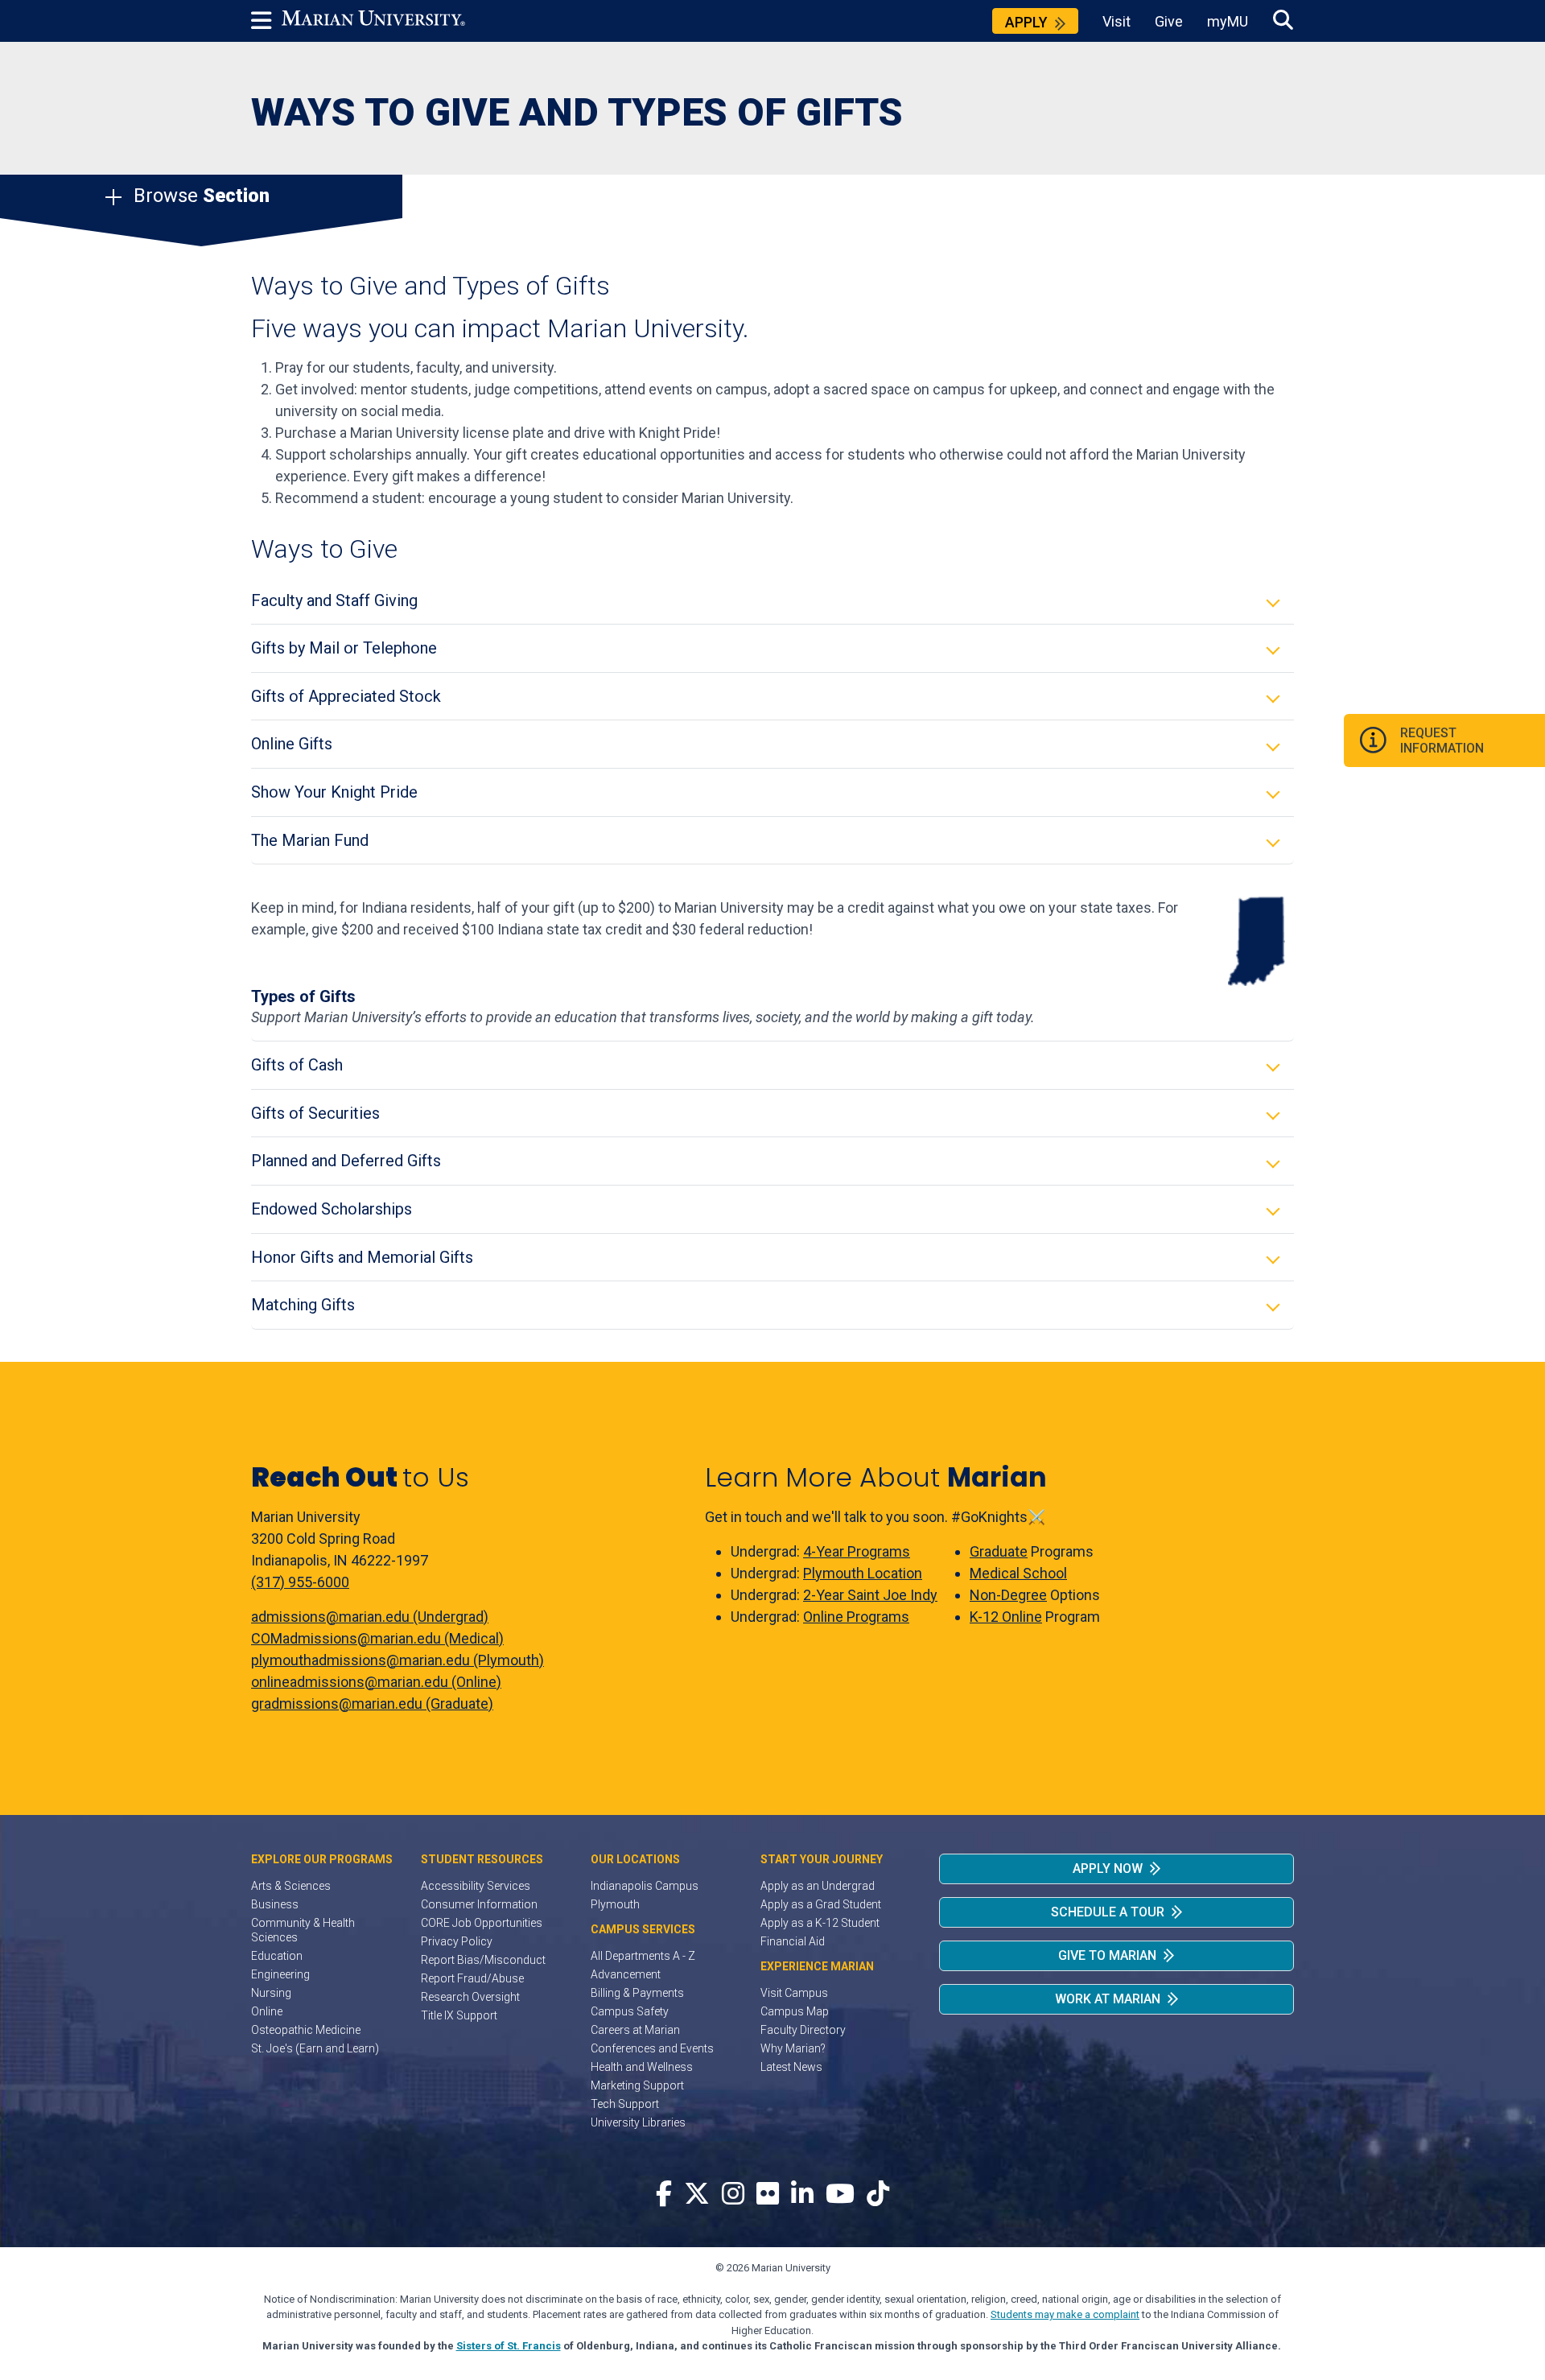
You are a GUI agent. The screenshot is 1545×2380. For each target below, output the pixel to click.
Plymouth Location (863, 1573)
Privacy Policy (457, 1941)
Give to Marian (1107, 1955)
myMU (1228, 21)
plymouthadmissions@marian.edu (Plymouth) (398, 1660)
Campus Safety (630, 2011)
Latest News (791, 2067)
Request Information (1442, 740)
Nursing (271, 1993)
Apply (1026, 22)
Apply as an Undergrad (818, 1886)
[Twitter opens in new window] (697, 2194)
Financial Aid (793, 1941)
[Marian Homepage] (373, 21)
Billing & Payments (637, 1993)
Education (277, 1956)
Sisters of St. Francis (509, 2346)
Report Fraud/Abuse (472, 1978)
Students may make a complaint (1065, 2314)
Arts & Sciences (291, 1886)
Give (1169, 21)
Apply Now (1108, 1869)
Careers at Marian (635, 2030)
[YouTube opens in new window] (840, 2194)
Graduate (999, 1551)
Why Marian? (793, 2048)
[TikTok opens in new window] (878, 2194)
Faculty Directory (803, 2030)
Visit (1117, 21)
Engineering (280, 1974)
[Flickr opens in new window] (768, 2194)
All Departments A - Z (643, 1956)
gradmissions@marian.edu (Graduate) (372, 1704)
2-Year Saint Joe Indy (870, 1595)
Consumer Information (479, 1904)
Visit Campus (794, 1993)
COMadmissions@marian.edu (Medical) (377, 1638)
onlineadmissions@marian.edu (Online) (376, 1682)
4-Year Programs (857, 1551)
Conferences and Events (652, 2048)
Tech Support (625, 2104)
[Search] (1283, 21)
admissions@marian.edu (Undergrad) (370, 1617)
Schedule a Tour (1108, 1912)
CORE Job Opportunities (482, 1923)
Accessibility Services (476, 1886)
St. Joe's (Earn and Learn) (315, 2048)
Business (275, 1904)
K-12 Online (1006, 1617)
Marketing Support (637, 2085)
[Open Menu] (266, 21)
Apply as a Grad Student (821, 1904)
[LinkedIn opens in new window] (802, 2194)
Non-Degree (1008, 1595)
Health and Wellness (642, 2067)
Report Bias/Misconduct (483, 1960)
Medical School (1018, 1573)
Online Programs (856, 1617)
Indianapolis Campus (645, 1886)
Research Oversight (470, 1997)
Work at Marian (1108, 1999)
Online (267, 2011)
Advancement (626, 1974)
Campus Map (795, 2011)
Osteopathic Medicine (306, 2030)
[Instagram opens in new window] (733, 2194)
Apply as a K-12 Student (820, 1923)
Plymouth (615, 1904)
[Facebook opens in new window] (664, 2194)
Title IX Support (459, 2015)
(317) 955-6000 (300, 1582)
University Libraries (638, 2122)
